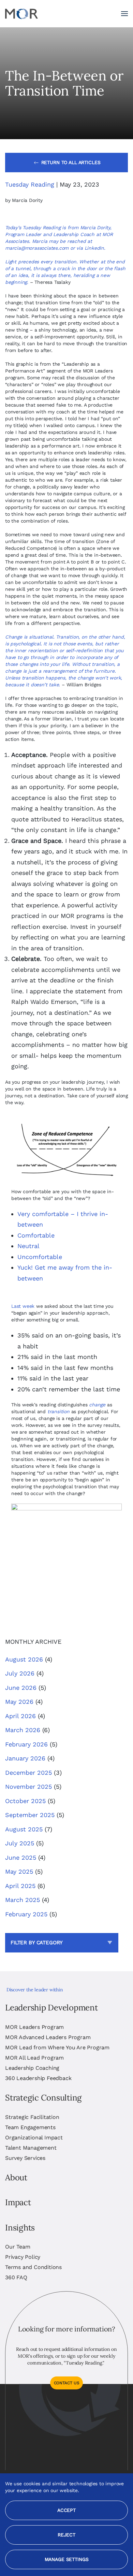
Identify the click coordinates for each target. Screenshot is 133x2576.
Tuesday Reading (30, 184)
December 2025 (28, 1773)
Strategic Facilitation (32, 2117)
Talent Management (31, 2148)
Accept (66, 2510)
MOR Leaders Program (34, 2027)
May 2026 (19, 1702)
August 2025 (24, 1829)
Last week (23, 1306)
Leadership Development (51, 2008)
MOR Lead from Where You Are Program (57, 2047)
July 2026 (20, 1673)
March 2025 (23, 1900)
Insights (20, 2228)
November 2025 (28, 1787)
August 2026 (24, 1659)
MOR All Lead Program (34, 2058)
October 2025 (25, 1801)
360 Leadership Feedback (38, 2078)
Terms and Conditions (33, 2267)
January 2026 (25, 1758)
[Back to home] (21, 14)
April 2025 (20, 1886)
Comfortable (36, 1235)
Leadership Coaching (32, 2068)
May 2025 (19, 1871)
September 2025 (30, 1815)
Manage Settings (67, 2559)
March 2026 (23, 1730)
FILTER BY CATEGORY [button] (37, 1943)
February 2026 (26, 1744)
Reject (66, 2535)
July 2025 (20, 1843)
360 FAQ (16, 2277)
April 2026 (20, 1716)
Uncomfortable (40, 1257)
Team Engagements (30, 2127)
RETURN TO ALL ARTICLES (71, 162)
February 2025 (26, 1914)
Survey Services (25, 2158)
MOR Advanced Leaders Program (48, 2037)
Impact (18, 2202)
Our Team (18, 2247)
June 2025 (21, 1857)
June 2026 (21, 1688)
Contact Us (67, 2383)
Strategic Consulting (43, 2098)
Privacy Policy (23, 2257)
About (16, 2177)
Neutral (28, 1246)
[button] (124, 14)
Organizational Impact (34, 2138)
